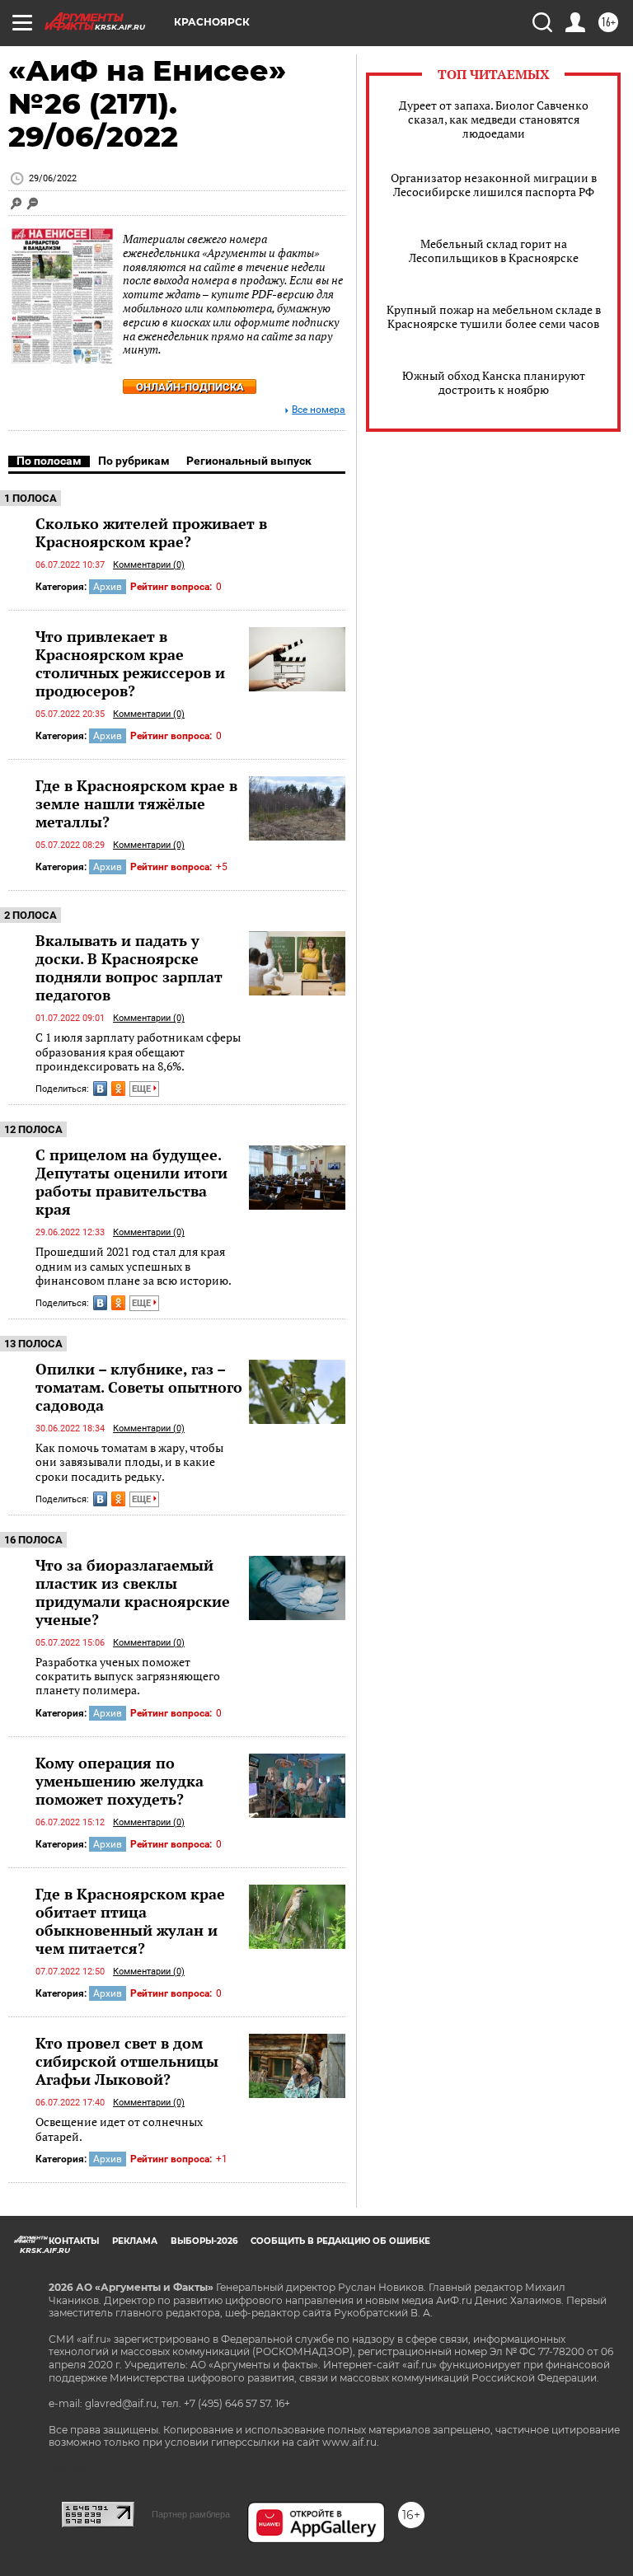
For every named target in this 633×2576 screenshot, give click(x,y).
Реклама (135, 2241)
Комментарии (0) (149, 565)
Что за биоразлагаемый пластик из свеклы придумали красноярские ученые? (133, 1592)
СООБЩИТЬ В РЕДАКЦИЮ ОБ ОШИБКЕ (340, 2241)
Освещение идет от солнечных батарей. (119, 2129)
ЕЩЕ (143, 1089)
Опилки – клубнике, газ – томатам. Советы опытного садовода (139, 1387)
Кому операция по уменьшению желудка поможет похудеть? (120, 1781)
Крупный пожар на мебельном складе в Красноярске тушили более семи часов (494, 316)
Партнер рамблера (191, 2514)
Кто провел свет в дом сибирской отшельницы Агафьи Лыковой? (127, 2061)
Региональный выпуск (249, 461)
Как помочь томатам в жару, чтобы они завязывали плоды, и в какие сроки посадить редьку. (129, 1462)
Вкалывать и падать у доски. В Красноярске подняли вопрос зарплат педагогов (129, 967)
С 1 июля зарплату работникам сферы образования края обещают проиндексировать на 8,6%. (138, 1051)
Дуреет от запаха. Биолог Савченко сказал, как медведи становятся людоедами (494, 119)
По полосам (49, 461)
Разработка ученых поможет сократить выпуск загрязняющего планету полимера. (128, 1676)
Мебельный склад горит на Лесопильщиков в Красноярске (494, 251)
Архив (108, 587)
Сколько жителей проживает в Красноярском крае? (151, 532)
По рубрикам (134, 461)
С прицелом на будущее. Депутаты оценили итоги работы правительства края (131, 1182)
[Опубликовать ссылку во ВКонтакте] (100, 1089)
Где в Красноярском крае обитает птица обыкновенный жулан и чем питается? (130, 1921)
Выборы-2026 (204, 2241)
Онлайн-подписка (190, 387)
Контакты (74, 2241)
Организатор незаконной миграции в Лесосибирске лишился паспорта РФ (494, 185)
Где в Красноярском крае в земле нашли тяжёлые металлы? (136, 803)
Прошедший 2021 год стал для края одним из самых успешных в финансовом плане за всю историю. (134, 1266)
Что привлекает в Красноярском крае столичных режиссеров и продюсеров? (130, 663)
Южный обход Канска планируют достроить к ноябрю (494, 382)
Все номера (319, 410)
